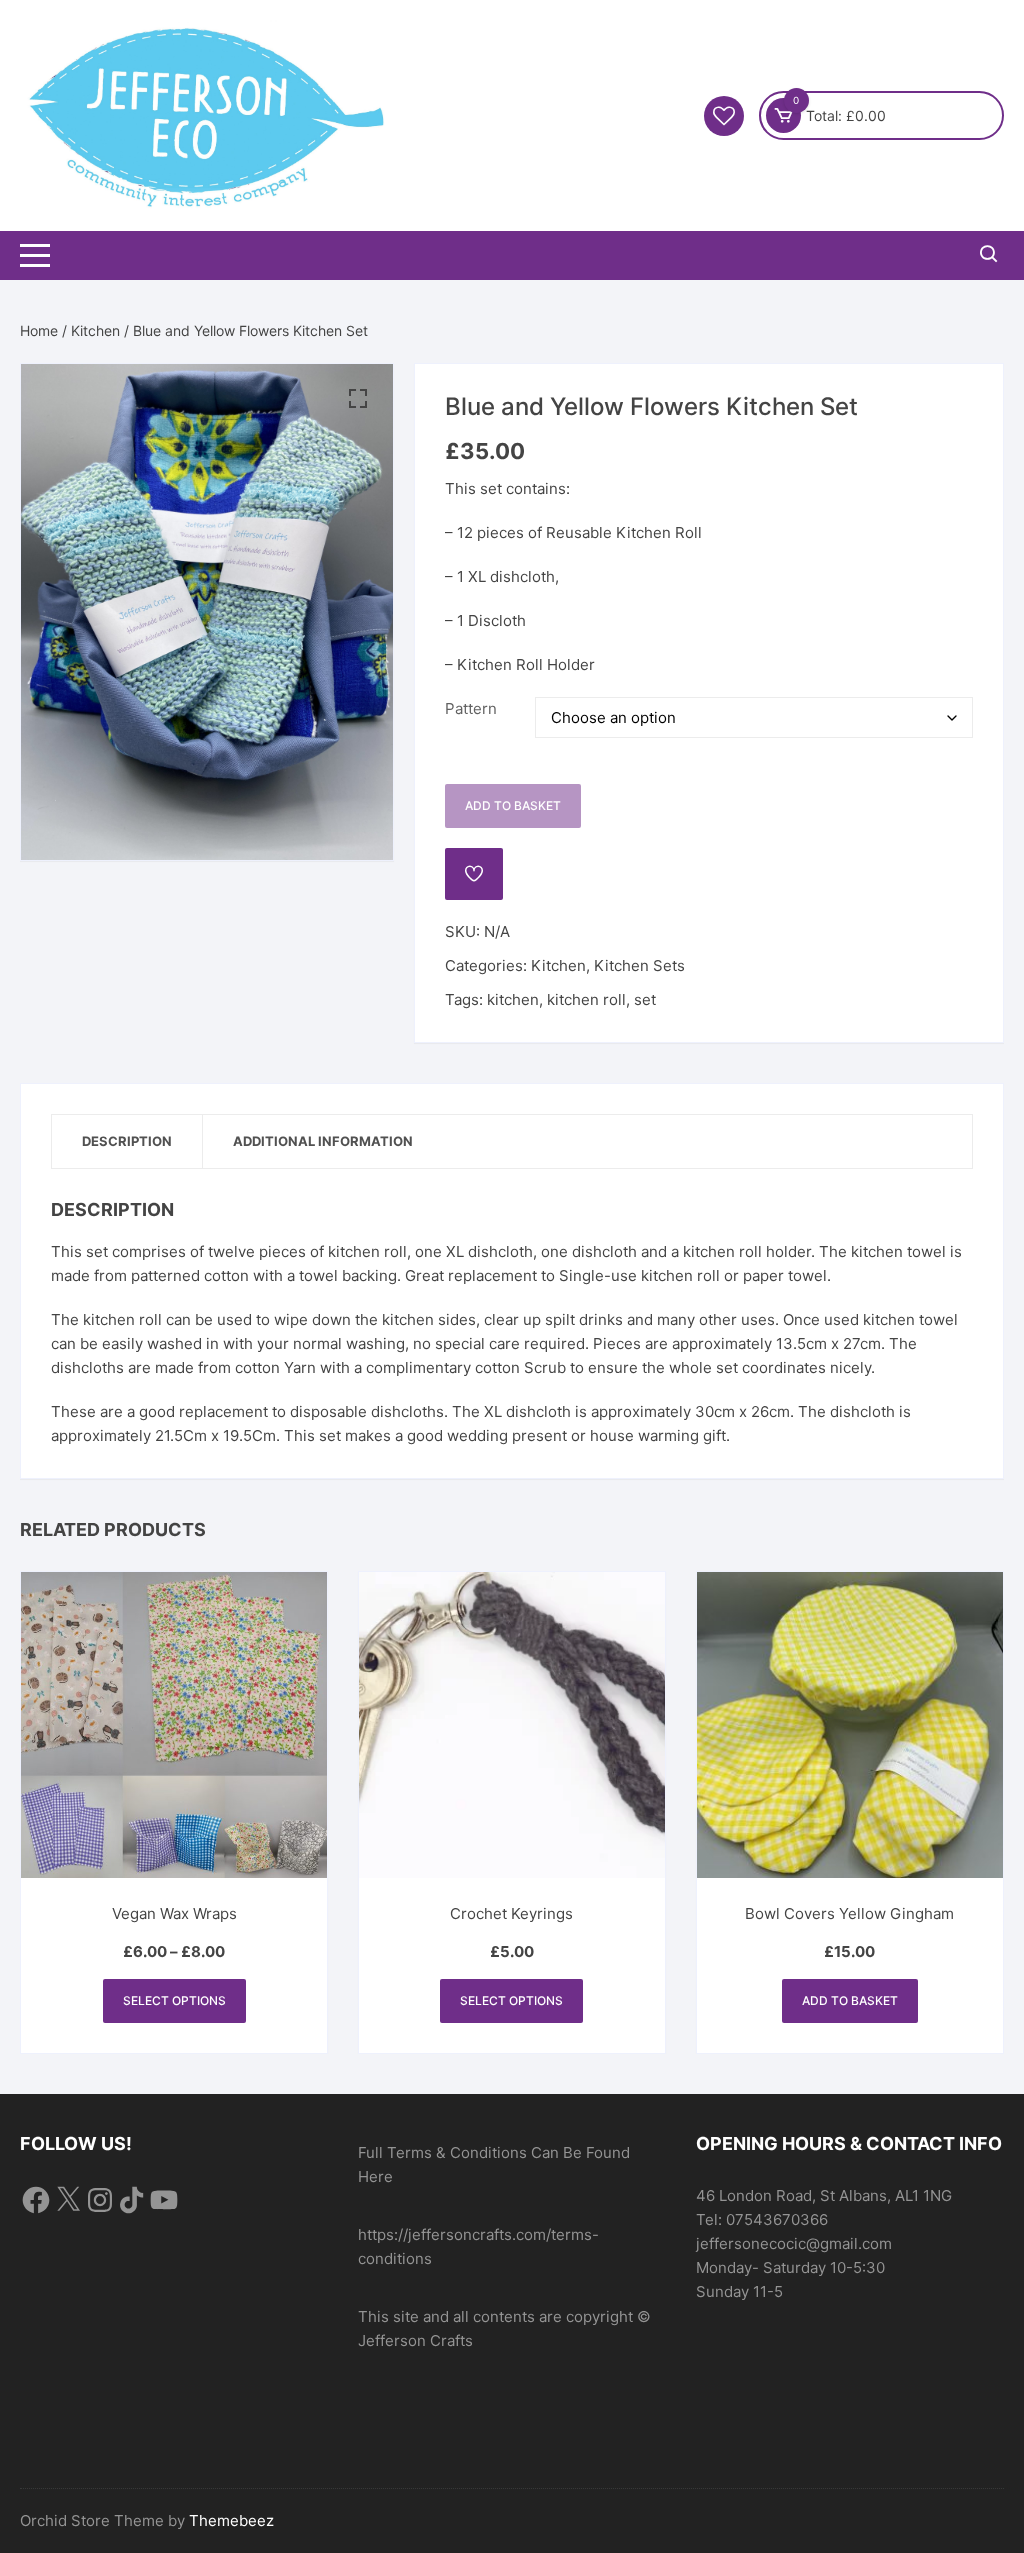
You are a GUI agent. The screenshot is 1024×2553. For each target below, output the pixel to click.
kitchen (513, 999)
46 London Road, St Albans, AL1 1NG (824, 2195)
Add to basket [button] (850, 2000)
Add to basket (513, 805)
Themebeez (231, 2520)
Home (39, 330)
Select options (174, 2000)
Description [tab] (127, 1141)
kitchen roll (586, 999)
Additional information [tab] (323, 1141)
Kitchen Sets (639, 965)
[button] (358, 399)
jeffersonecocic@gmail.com (794, 2243)
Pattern (471, 708)
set (645, 999)
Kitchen (95, 330)
